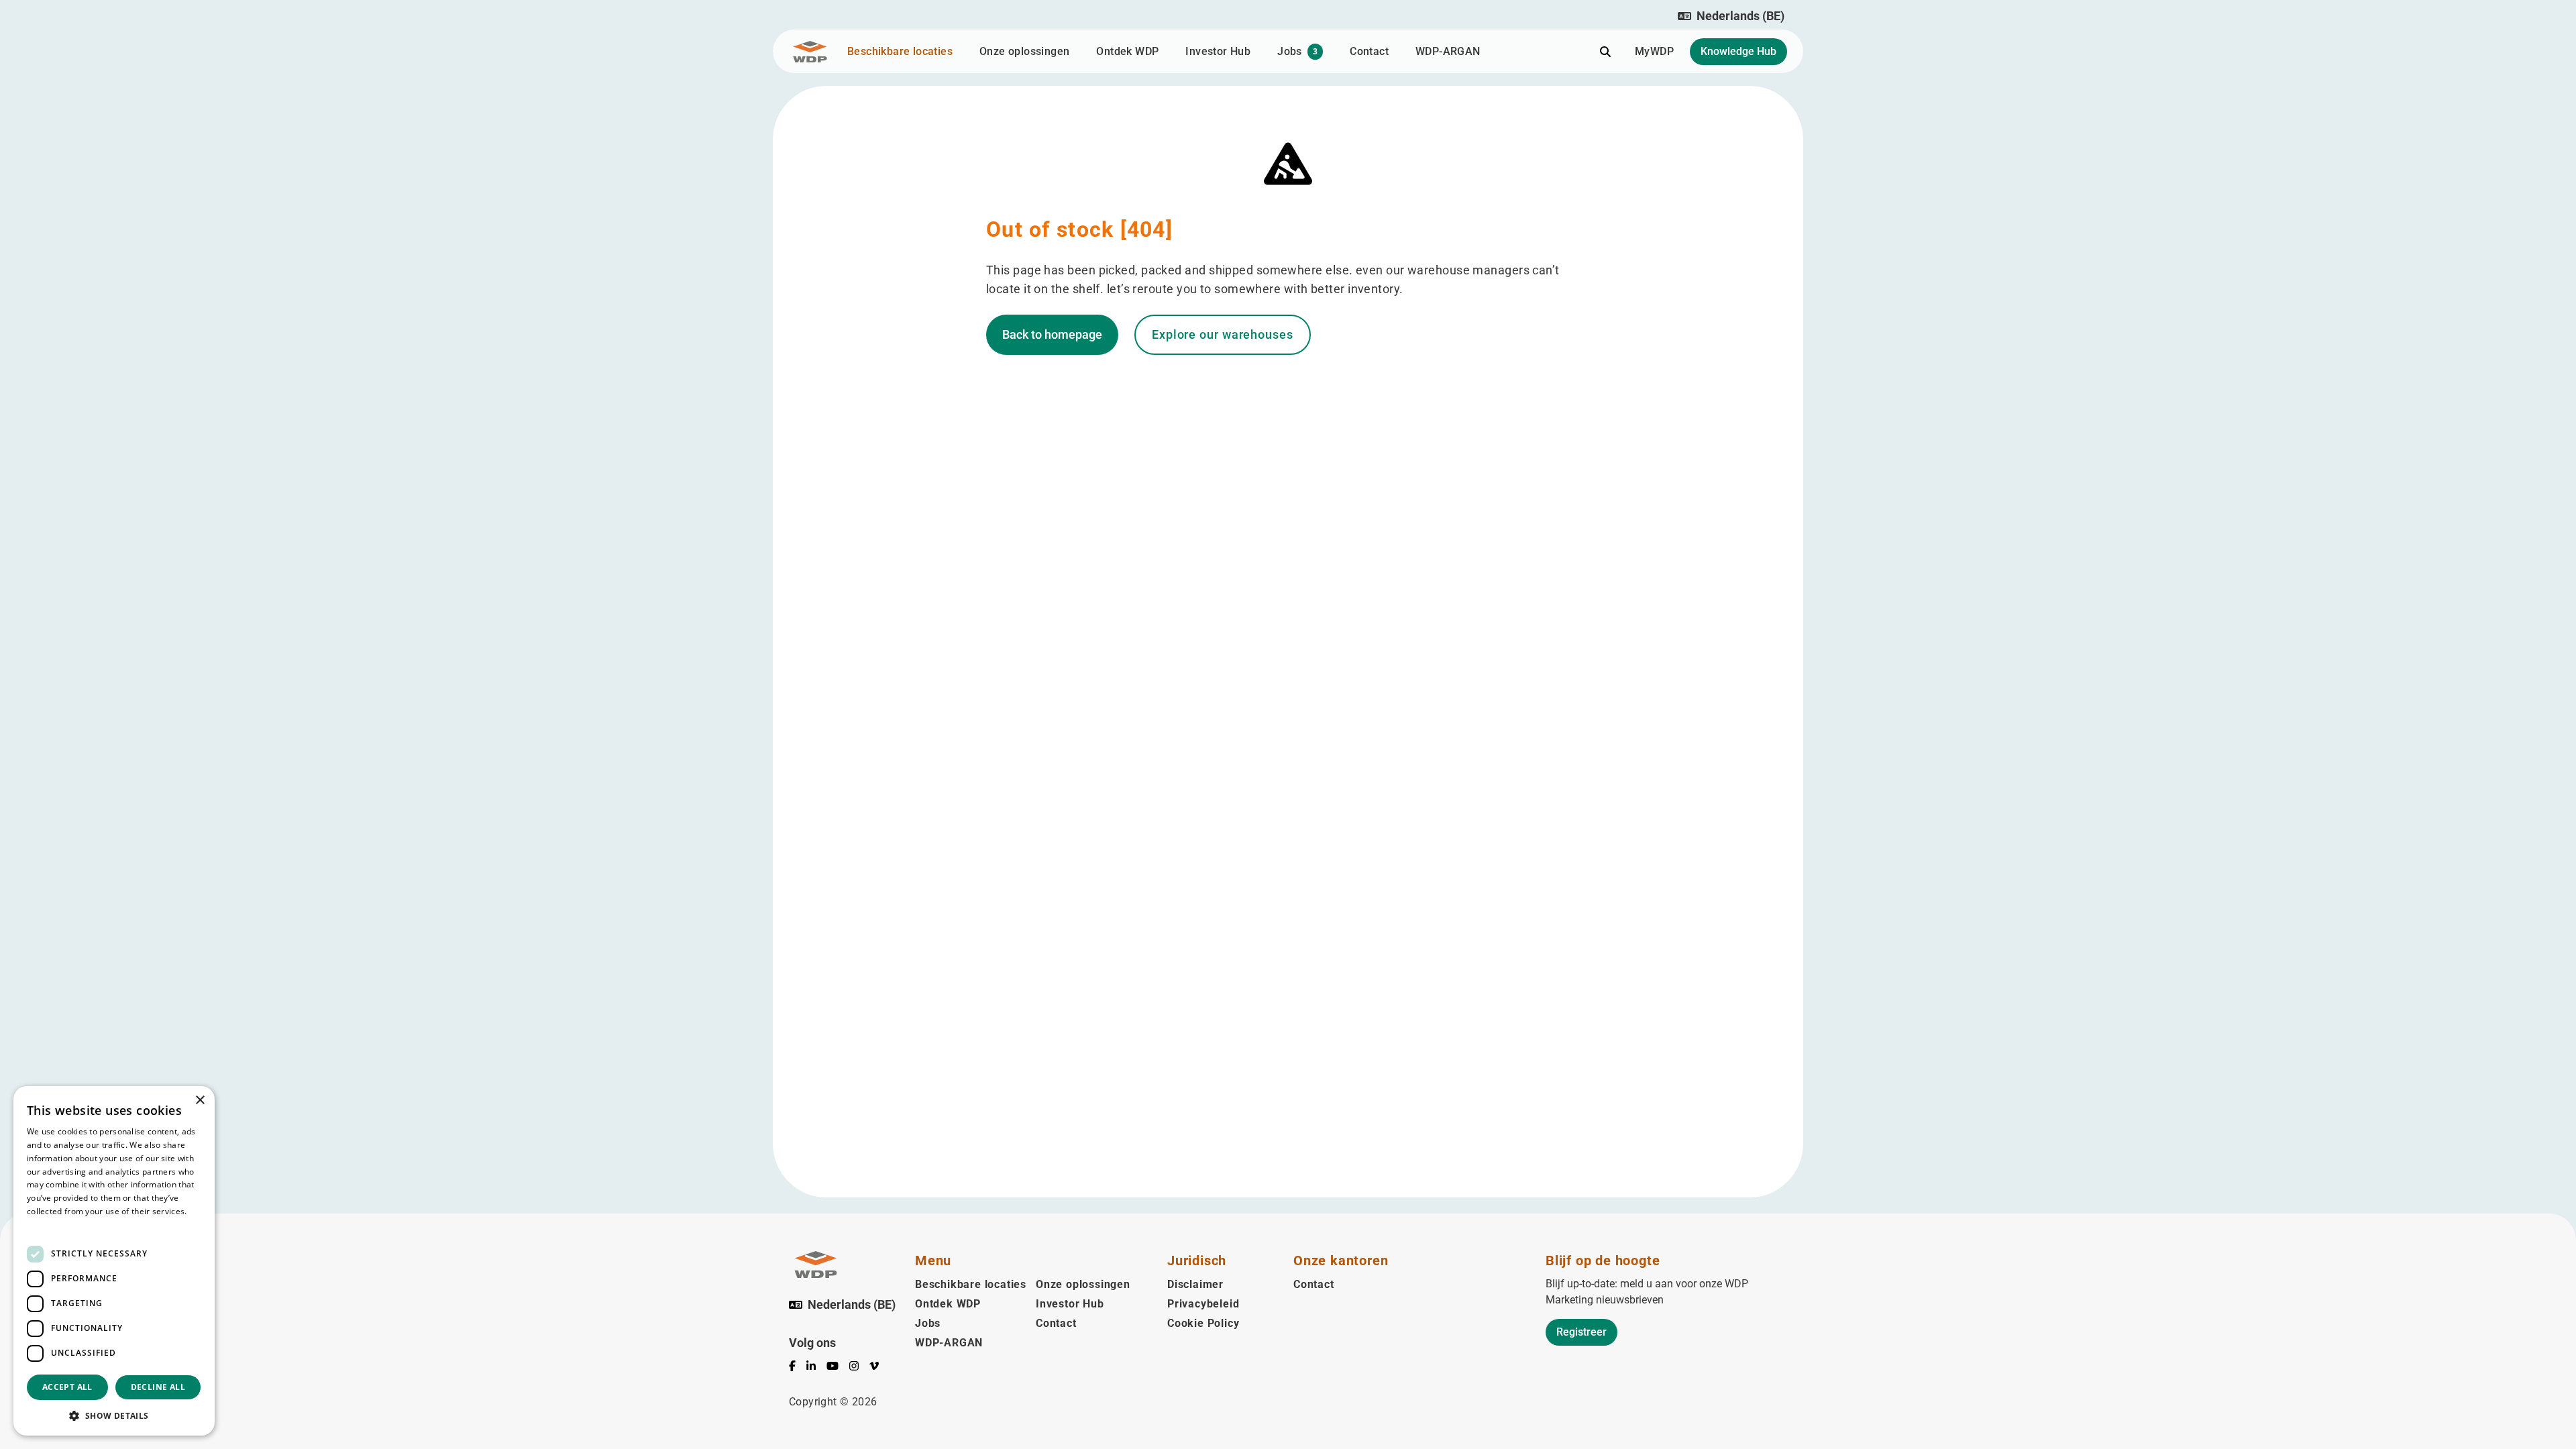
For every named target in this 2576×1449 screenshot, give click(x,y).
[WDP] (810, 52)
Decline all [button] (158, 1387)
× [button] (200, 1101)
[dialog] (114, 1261)
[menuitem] (798, 1368)
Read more (48, 1225)
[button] (1731, 16)
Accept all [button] (67, 1387)
